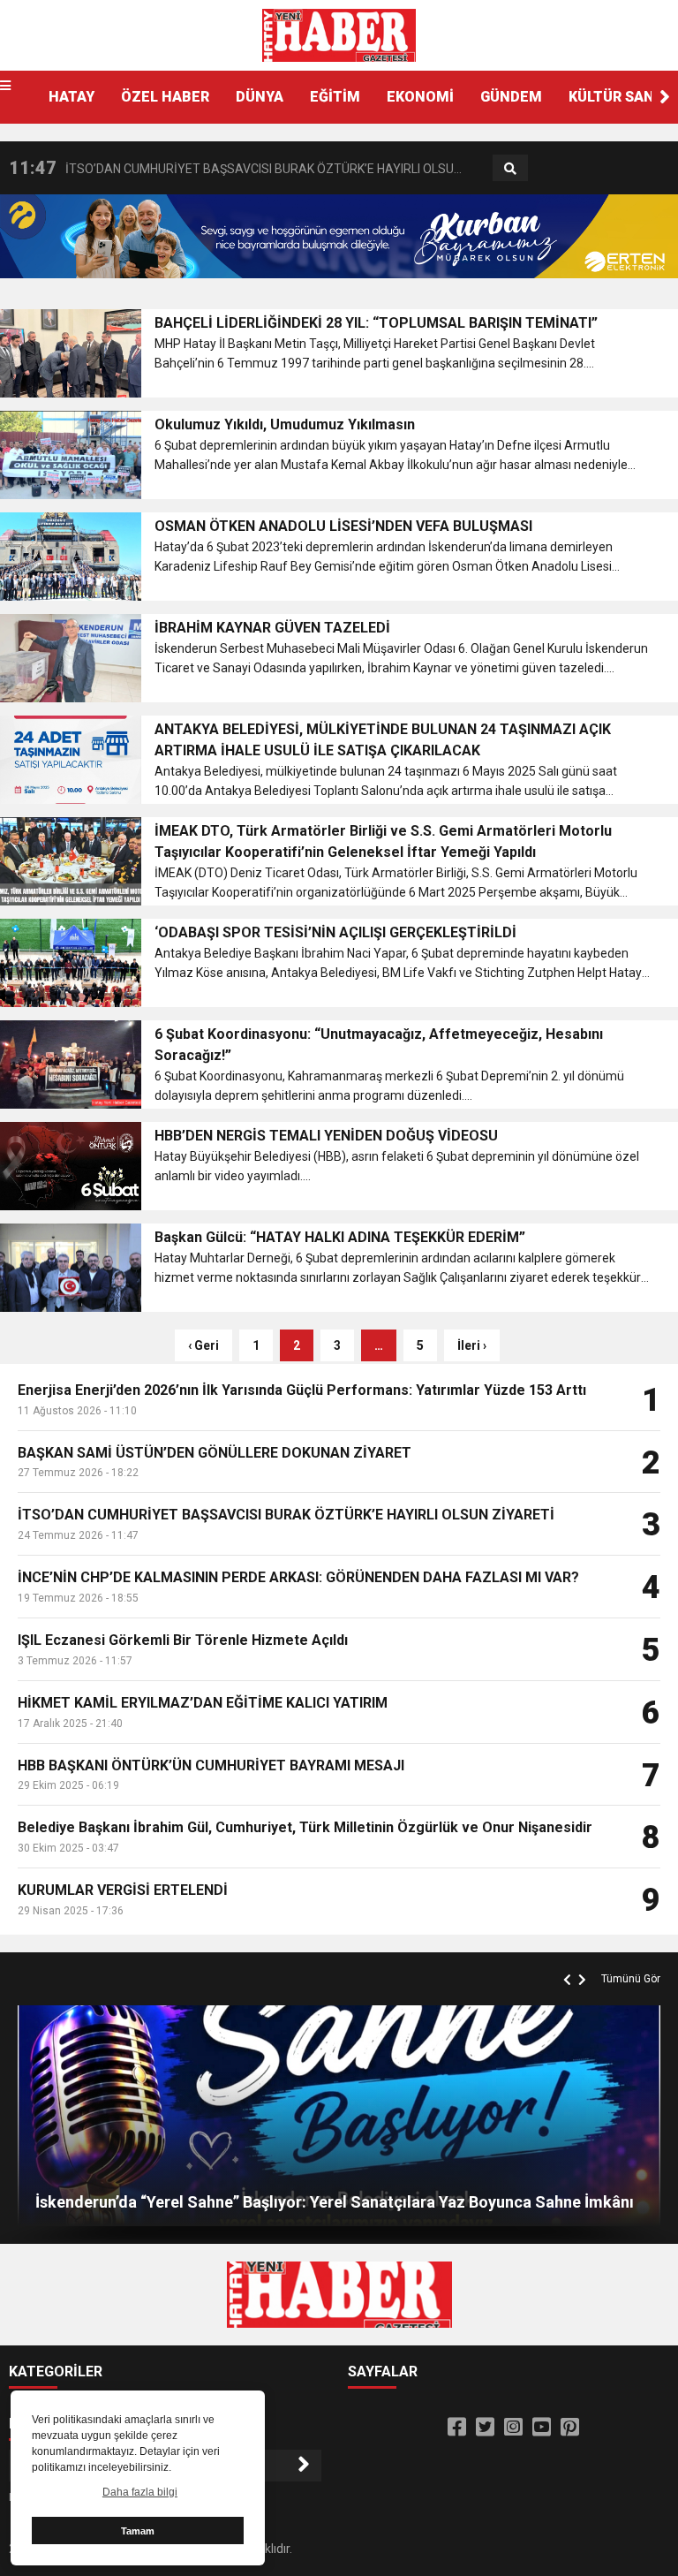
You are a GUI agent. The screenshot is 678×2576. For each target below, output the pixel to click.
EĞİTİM (335, 97)
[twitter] (485, 2428)
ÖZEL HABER (165, 97)
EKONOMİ (420, 97)
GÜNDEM (511, 97)
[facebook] (457, 2428)
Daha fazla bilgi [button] (140, 2492)
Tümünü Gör (631, 1979)
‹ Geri (203, 1345)
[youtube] (542, 2428)
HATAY (72, 97)
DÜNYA (260, 97)
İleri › (472, 1345)
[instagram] (513, 2428)
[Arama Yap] (510, 169)
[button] (665, 97)
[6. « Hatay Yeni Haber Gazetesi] (339, 34)
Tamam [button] (138, 2531)
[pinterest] (570, 2428)
